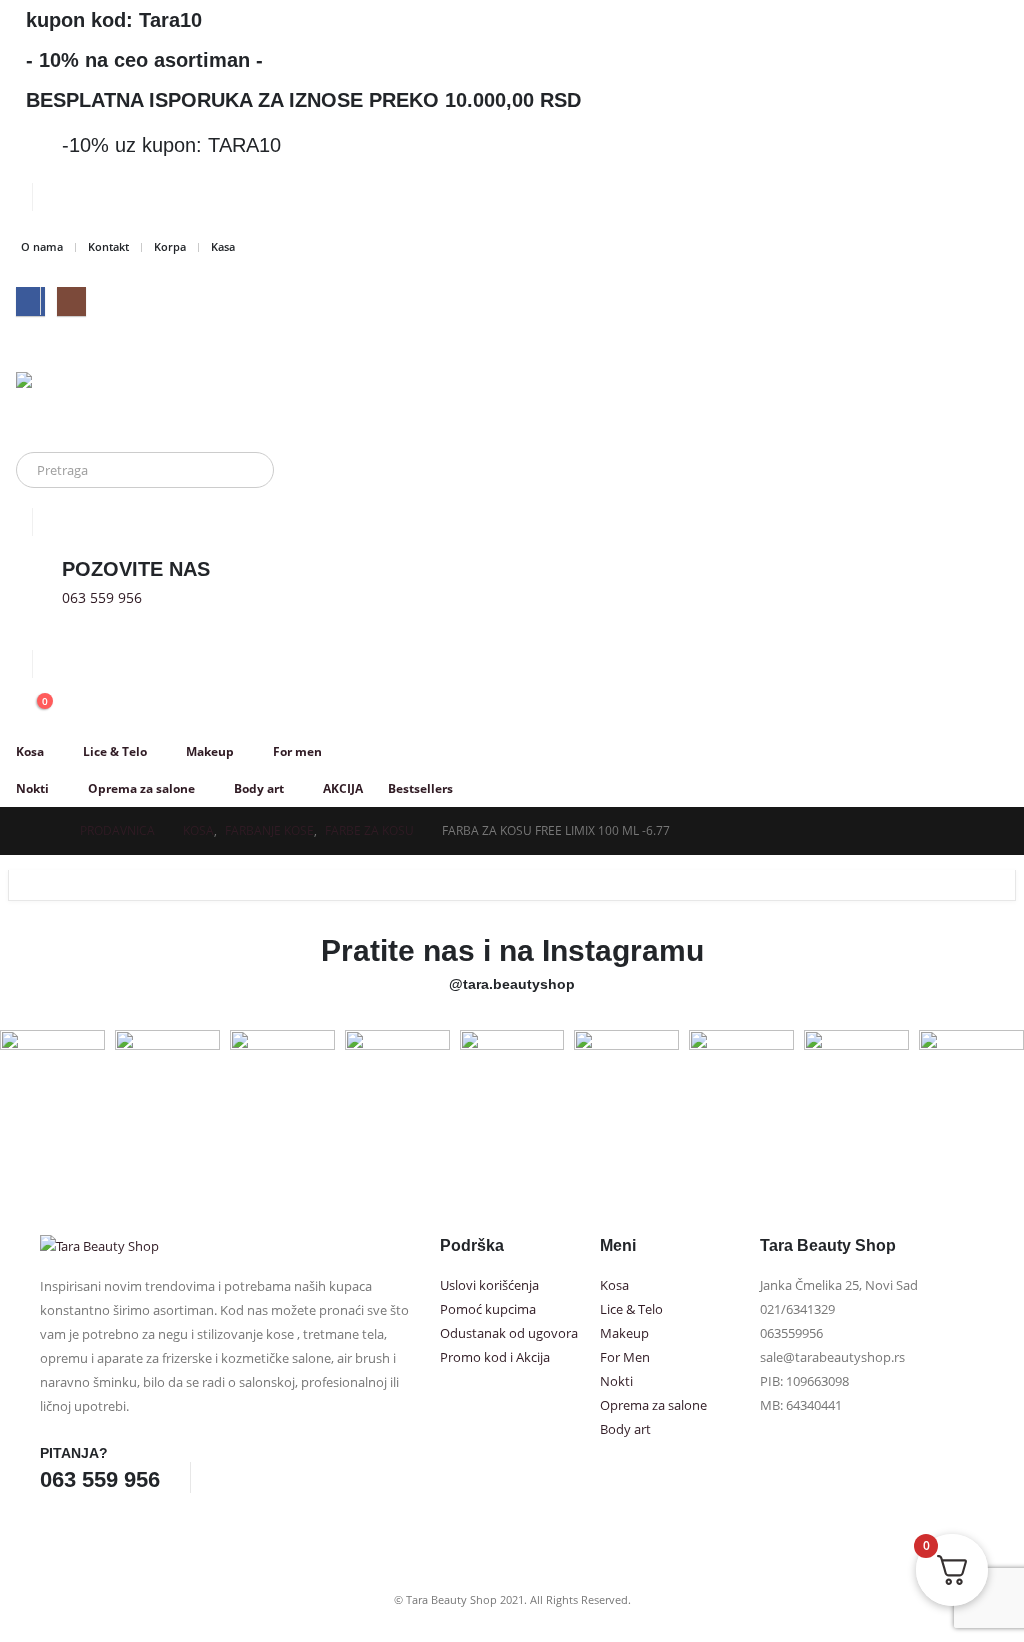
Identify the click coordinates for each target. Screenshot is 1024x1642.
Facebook (228, 1477)
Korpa (170, 246)
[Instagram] (71, 301)
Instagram (265, 1477)
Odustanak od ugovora (509, 1333)
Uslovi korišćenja (489, 1285)
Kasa (223, 246)
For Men (625, 1357)
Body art (259, 788)
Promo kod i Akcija (495, 1357)
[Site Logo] (91, 402)
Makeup (210, 751)
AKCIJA (343, 788)
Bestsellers (420, 788)
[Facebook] (30, 301)
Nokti (32, 788)
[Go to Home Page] (46, 831)
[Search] (245, 470)
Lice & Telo (115, 751)
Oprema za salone (141, 788)
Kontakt (108, 246)
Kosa (30, 751)
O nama (42, 246)
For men (297, 751)
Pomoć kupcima (488, 1309)
